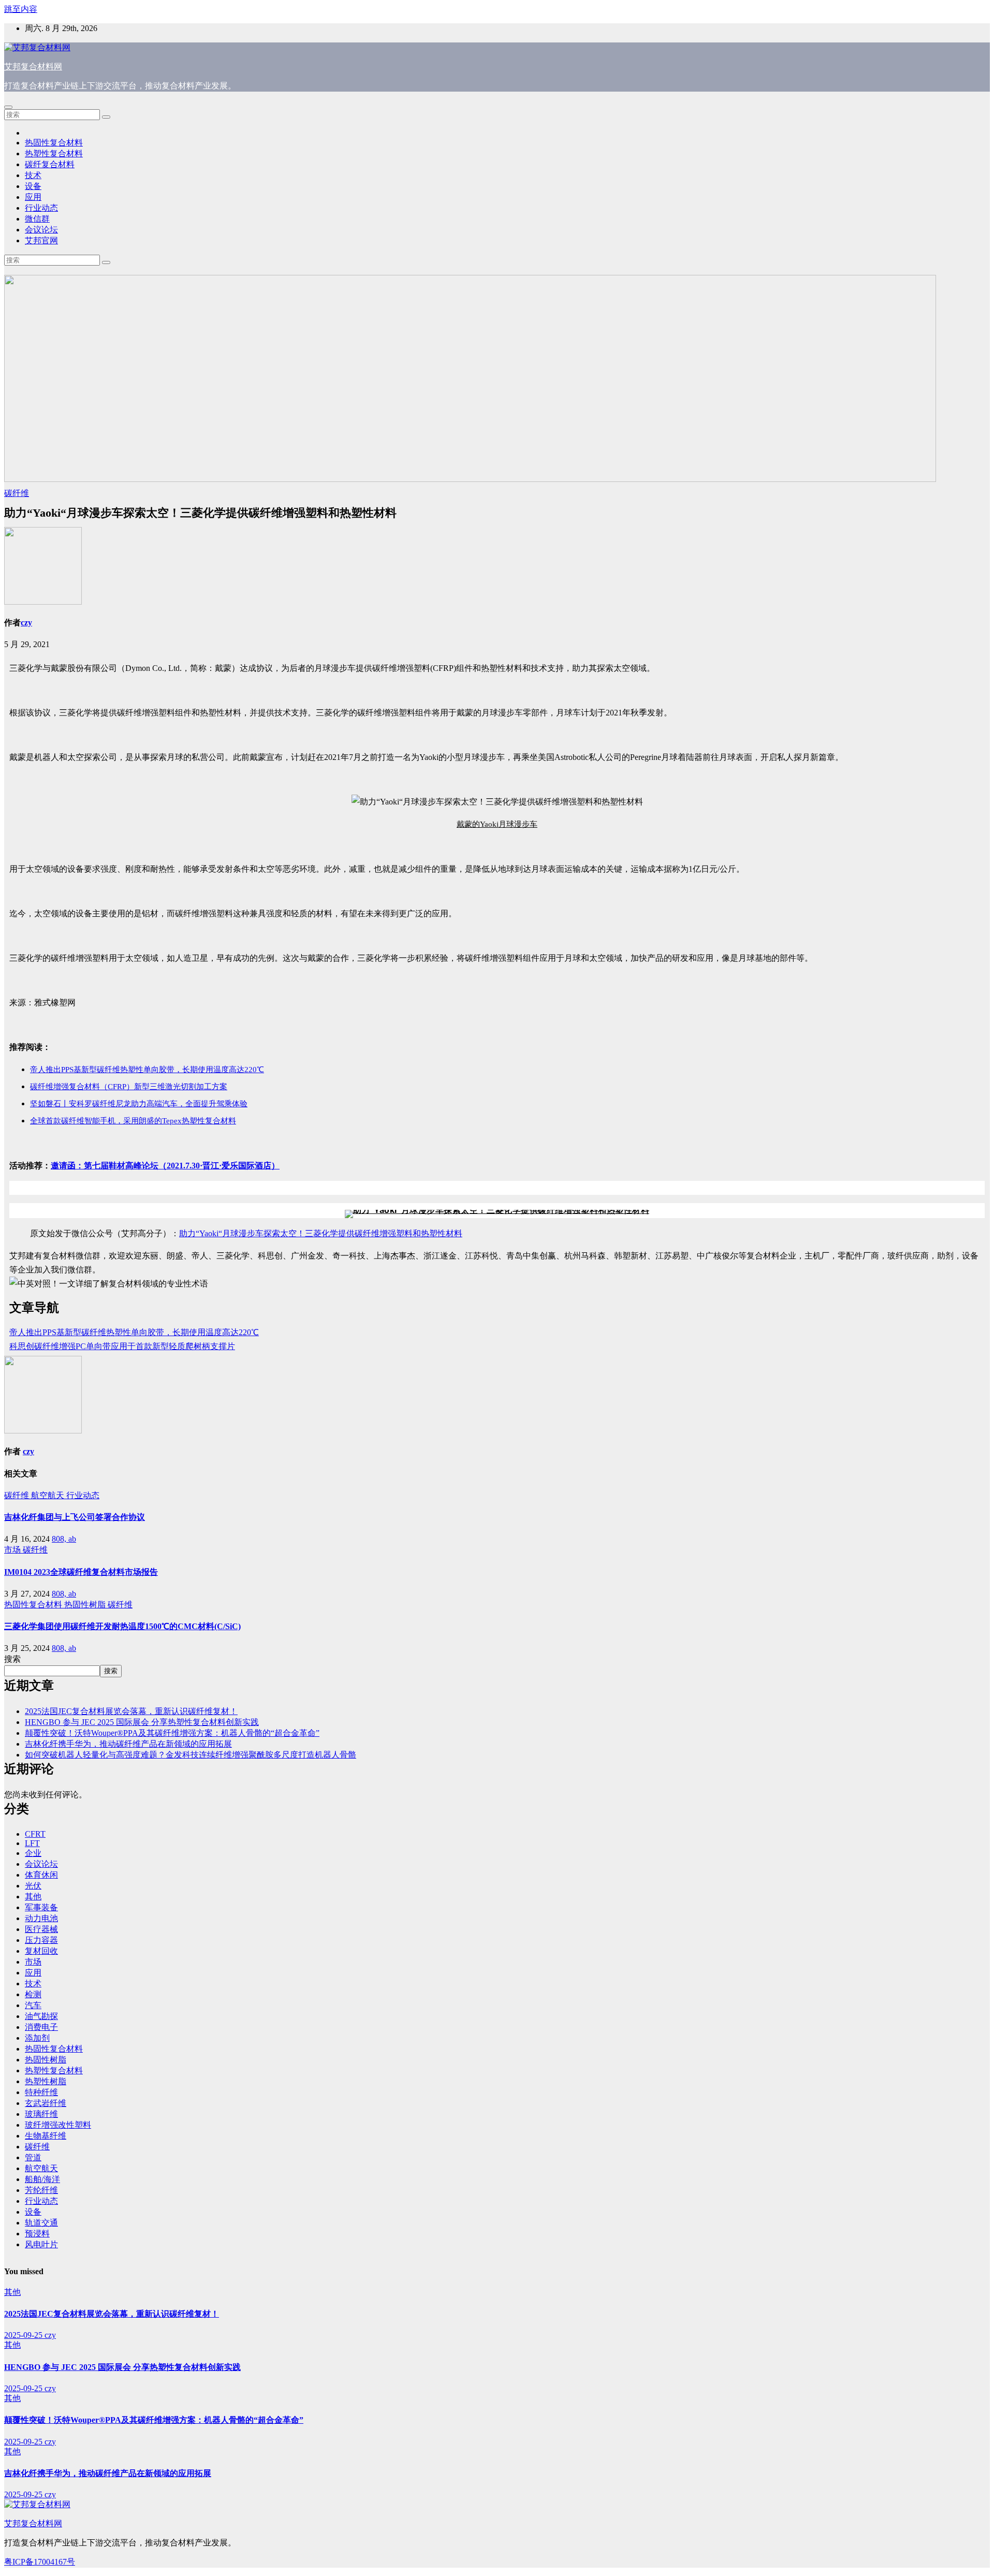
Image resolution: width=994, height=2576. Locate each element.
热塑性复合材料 (54, 153)
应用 (33, 197)
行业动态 (41, 208)
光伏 (33, 1886)
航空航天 (49, 1495)
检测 (33, 1994)
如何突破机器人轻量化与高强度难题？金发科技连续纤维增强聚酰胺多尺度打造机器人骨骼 (191, 1755)
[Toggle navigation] (8, 107)
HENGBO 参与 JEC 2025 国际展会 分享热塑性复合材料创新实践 (142, 1722)
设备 (33, 186)
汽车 (33, 2005)
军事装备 (41, 1907)
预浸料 (37, 2234)
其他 (33, 1897)
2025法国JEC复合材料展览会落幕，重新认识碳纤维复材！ (131, 1711)
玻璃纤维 (41, 2114)
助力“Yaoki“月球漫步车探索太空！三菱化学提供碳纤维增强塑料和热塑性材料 (321, 1233)
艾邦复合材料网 (33, 67)
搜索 (12, 1659)
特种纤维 (41, 2092)
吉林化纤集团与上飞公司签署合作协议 (75, 1517)
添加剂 (37, 2038)
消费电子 (41, 2027)
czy (26, 623)
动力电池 (41, 1918)
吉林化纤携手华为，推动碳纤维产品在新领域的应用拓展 (128, 1744)
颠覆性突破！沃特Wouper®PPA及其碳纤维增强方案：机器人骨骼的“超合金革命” (172, 1733)
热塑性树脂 (46, 2081)
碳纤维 (17, 493)
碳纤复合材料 (50, 164)
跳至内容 (21, 9)
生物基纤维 (46, 2136)
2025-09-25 (24, 2335)
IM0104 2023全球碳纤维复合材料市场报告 (81, 1572)
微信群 (37, 219)
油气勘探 (41, 2016)
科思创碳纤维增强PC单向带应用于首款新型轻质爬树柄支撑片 (122, 1346)
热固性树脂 (86, 1605)
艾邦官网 (41, 240)
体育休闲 (41, 1875)
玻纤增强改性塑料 (58, 2125)
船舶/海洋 (42, 2179)
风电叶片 (41, 2244)
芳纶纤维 (41, 2190)
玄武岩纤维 (46, 2103)
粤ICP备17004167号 (40, 2562)
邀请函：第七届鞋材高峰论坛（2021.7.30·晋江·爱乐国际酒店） (165, 1166)
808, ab (64, 1539)
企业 (33, 1853)
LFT (32, 1843)
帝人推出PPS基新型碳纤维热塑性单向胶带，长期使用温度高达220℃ (134, 1332)
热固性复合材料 (54, 143)
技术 (33, 175)
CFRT (35, 1834)
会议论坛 (41, 230)
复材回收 (41, 1951)
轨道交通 (41, 2223)
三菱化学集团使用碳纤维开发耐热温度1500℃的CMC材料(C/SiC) (122, 1626)
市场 (13, 1550)
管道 (33, 2157)
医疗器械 (41, 1929)
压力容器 (41, 1940)
